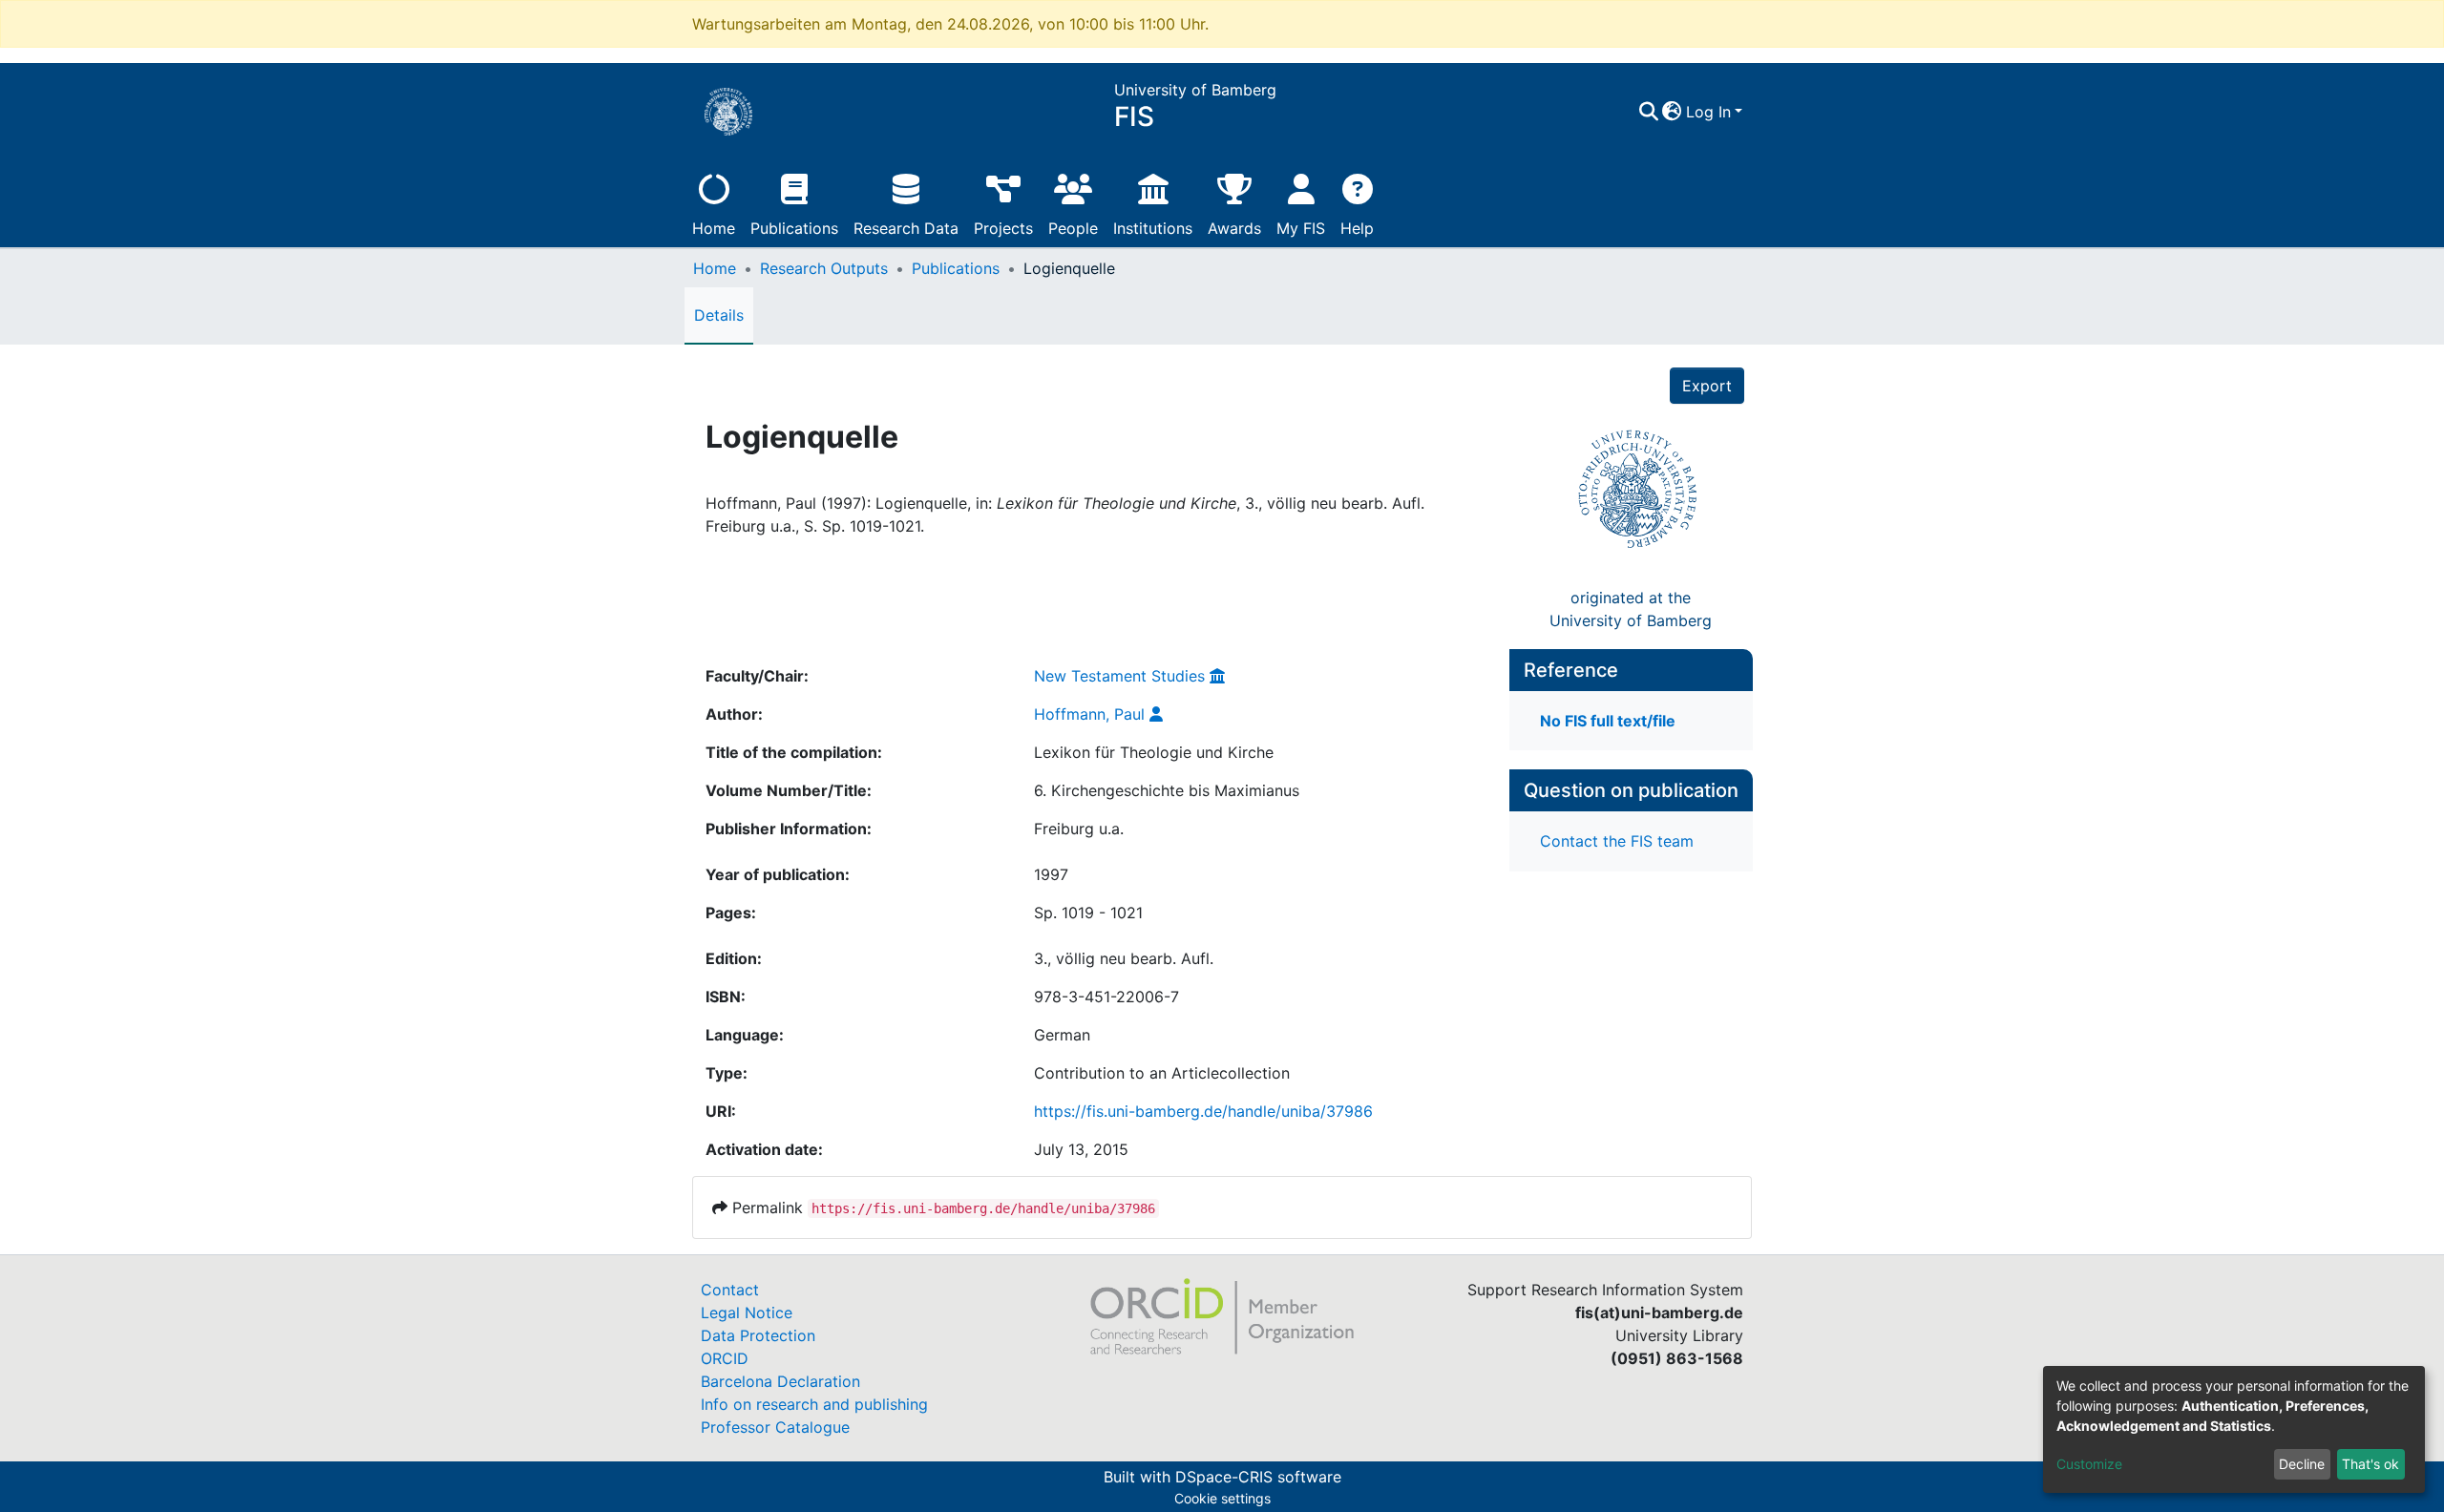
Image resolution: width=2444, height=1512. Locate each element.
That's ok (2370, 1464)
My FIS (1301, 228)
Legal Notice (747, 1312)
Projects (1003, 228)
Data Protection (758, 1335)
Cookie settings (1222, 1498)
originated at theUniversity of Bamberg (1631, 609)
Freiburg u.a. (1079, 829)
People (1073, 228)
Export (1707, 386)
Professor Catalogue (775, 1427)
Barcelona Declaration (780, 1381)
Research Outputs (824, 268)
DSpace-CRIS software (1258, 1477)
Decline (2302, 1464)
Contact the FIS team (1617, 841)
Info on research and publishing (814, 1404)
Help (1357, 228)
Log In (1708, 112)
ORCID (725, 1358)
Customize (2089, 1464)
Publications (794, 228)
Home (714, 228)
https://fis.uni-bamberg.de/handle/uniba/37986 (1203, 1111)
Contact (730, 1290)
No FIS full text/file (1608, 721)
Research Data (906, 228)
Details (719, 315)
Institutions (1153, 228)
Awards (1234, 228)
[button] (1672, 112)
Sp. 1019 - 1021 (1088, 913)
